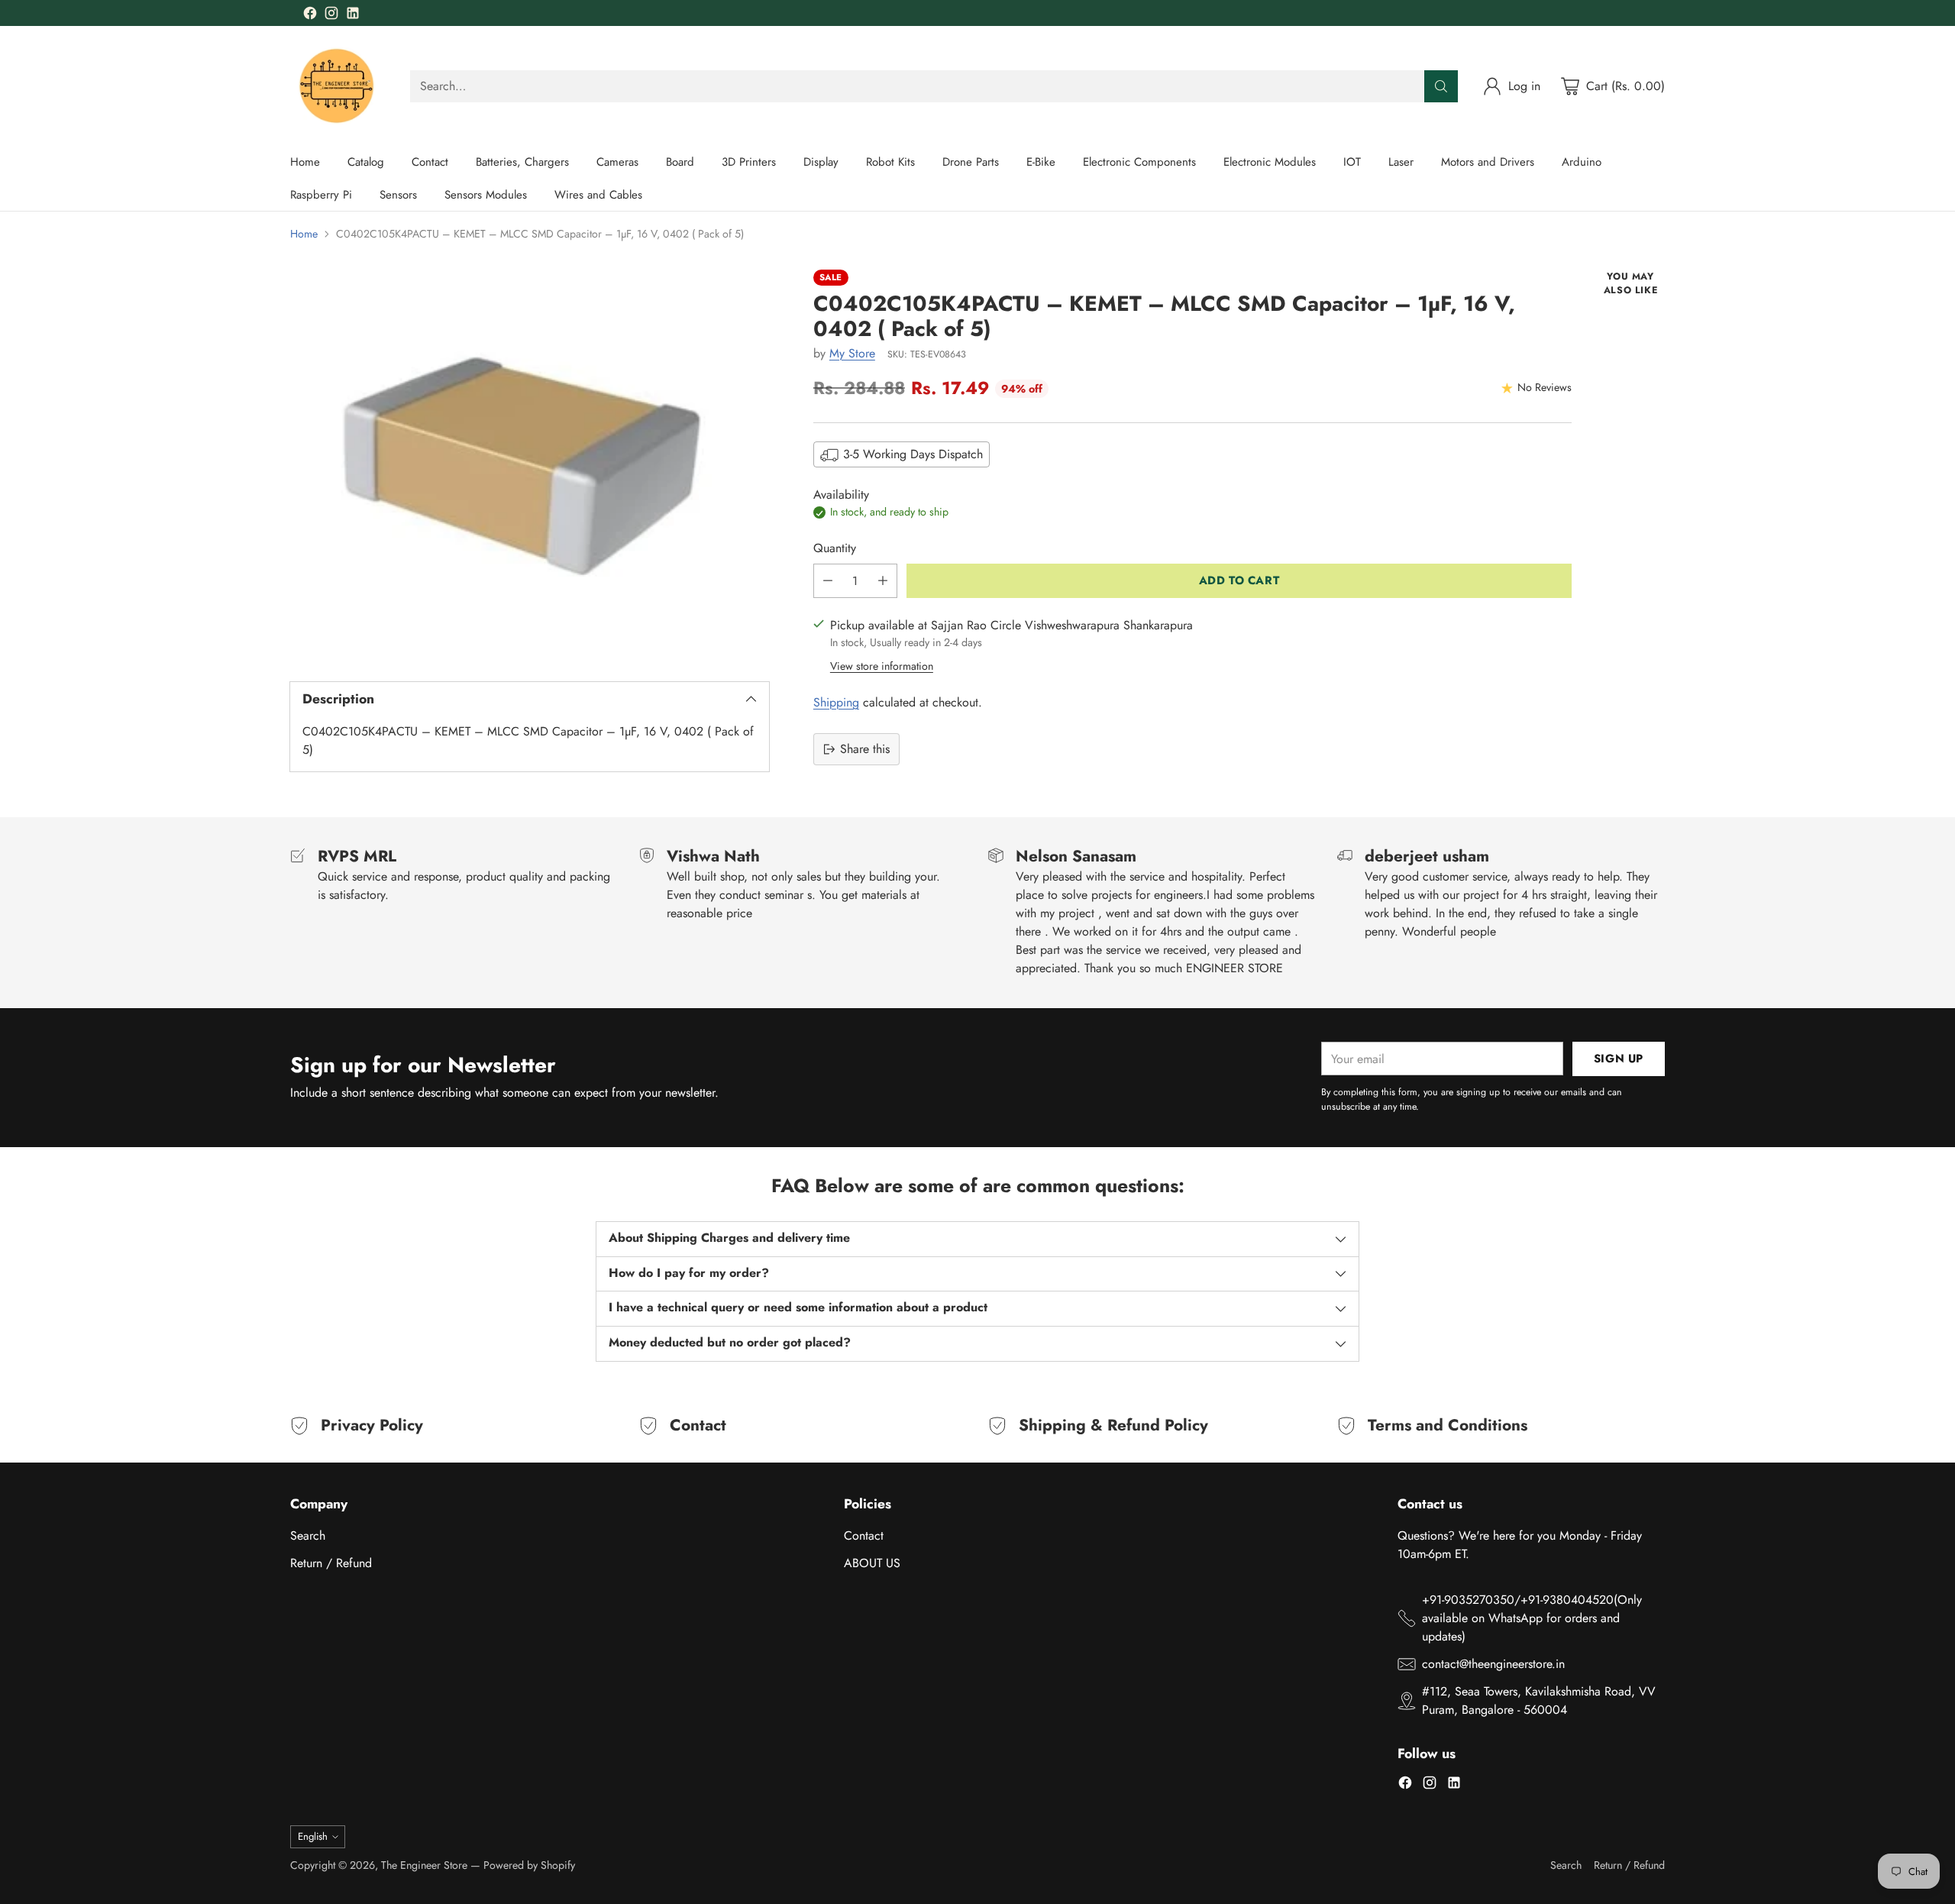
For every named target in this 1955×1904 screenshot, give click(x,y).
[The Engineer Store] (338, 86)
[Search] (1441, 86)
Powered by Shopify (529, 1865)
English (313, 1836)
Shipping (836, 702)
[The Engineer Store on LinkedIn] (353, 16)
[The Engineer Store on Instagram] (331, 16)
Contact (864, 1535)
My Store (852, 353)
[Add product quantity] (883, 581)
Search (308, 1535)
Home (304, 234)
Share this (865, 749)
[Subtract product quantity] (828, 581)
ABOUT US (872, 1563)
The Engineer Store (424, 1865)
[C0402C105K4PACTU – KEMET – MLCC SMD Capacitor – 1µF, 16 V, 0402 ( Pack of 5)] (530, 462)
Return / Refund (331, 1563)
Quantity (835, 548)
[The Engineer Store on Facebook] (310, 16)
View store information (882, 666)
